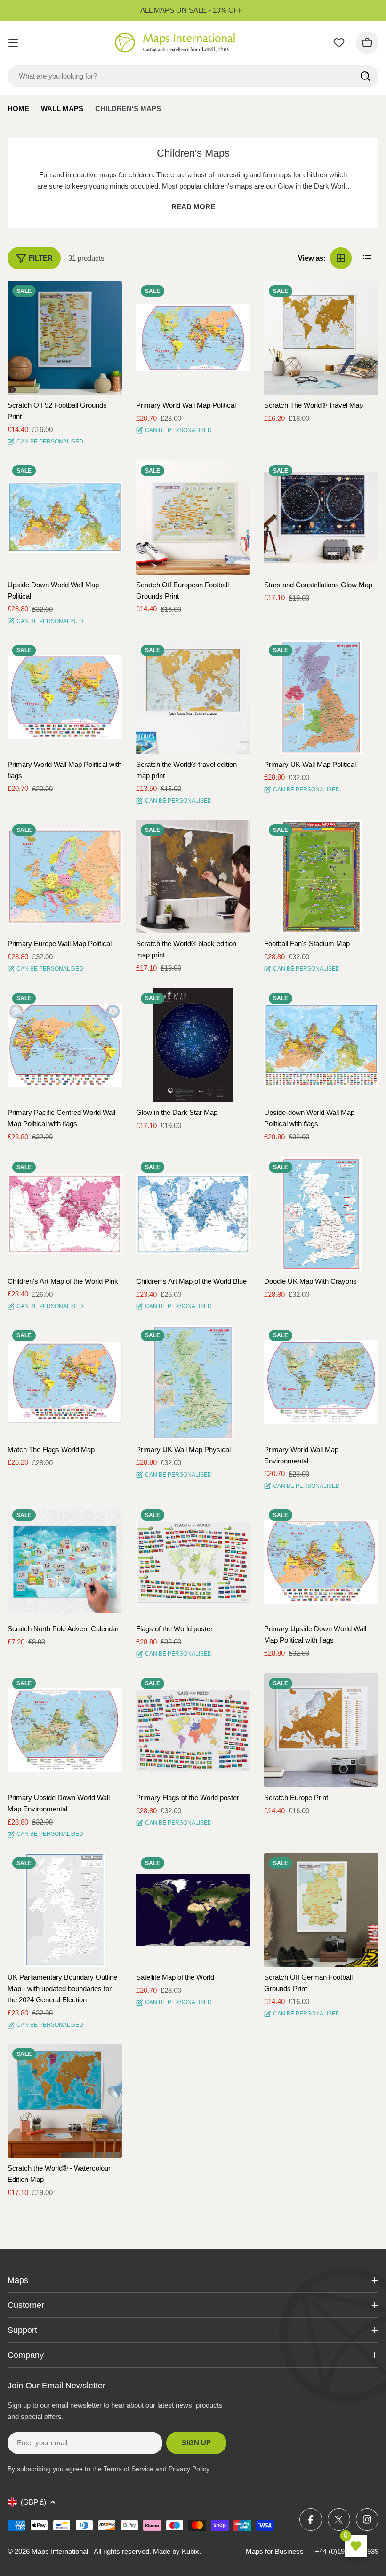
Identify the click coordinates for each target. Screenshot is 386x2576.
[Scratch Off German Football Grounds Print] (321, 1910)
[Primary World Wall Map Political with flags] (65, 697)
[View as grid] (341, 258)
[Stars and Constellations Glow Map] (321, 518)
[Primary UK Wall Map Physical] (193, 1382)
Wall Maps (62, 108)
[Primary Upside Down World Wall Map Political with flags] (321, 1562)
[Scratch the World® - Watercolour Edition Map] (65, 2101)
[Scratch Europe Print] (321, 1730)
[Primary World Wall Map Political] (193, 338)
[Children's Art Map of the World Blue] (193, 1214)
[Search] (365, 76)
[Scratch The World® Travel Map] (321, 338)
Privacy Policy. (190, 2469)
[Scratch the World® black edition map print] (193, 877)
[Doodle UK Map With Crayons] (321, 1214)
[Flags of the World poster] (193, 1562)
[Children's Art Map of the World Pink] (65, 1214)
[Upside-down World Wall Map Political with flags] (321, 1045)
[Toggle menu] (13, 43)
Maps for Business (275, 2551)
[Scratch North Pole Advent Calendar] (65, 1562)
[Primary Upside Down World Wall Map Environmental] (65, 1730)
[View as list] (367, 258)
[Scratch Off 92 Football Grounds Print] (65, 338)
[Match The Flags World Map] (65, 1382)
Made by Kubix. (177, 2551)
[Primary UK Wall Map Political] (321, 697)
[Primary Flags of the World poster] (193, 1730)
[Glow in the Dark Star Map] (193, 1045)
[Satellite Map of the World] (193, 1910)
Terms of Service (129, 2469)
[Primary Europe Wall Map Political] (65, 877)
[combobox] (193, 76)
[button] (106, 296)
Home (18, 108)
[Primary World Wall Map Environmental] (321, 1382)
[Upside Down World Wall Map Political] (65, 518)
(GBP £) (33, 2502)
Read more (193, 207)
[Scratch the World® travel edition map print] (193, 697)
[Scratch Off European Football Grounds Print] (193, 518)
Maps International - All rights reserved (90, 2551)
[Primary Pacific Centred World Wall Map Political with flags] (65, 1045)
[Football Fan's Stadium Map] (321, 877)
